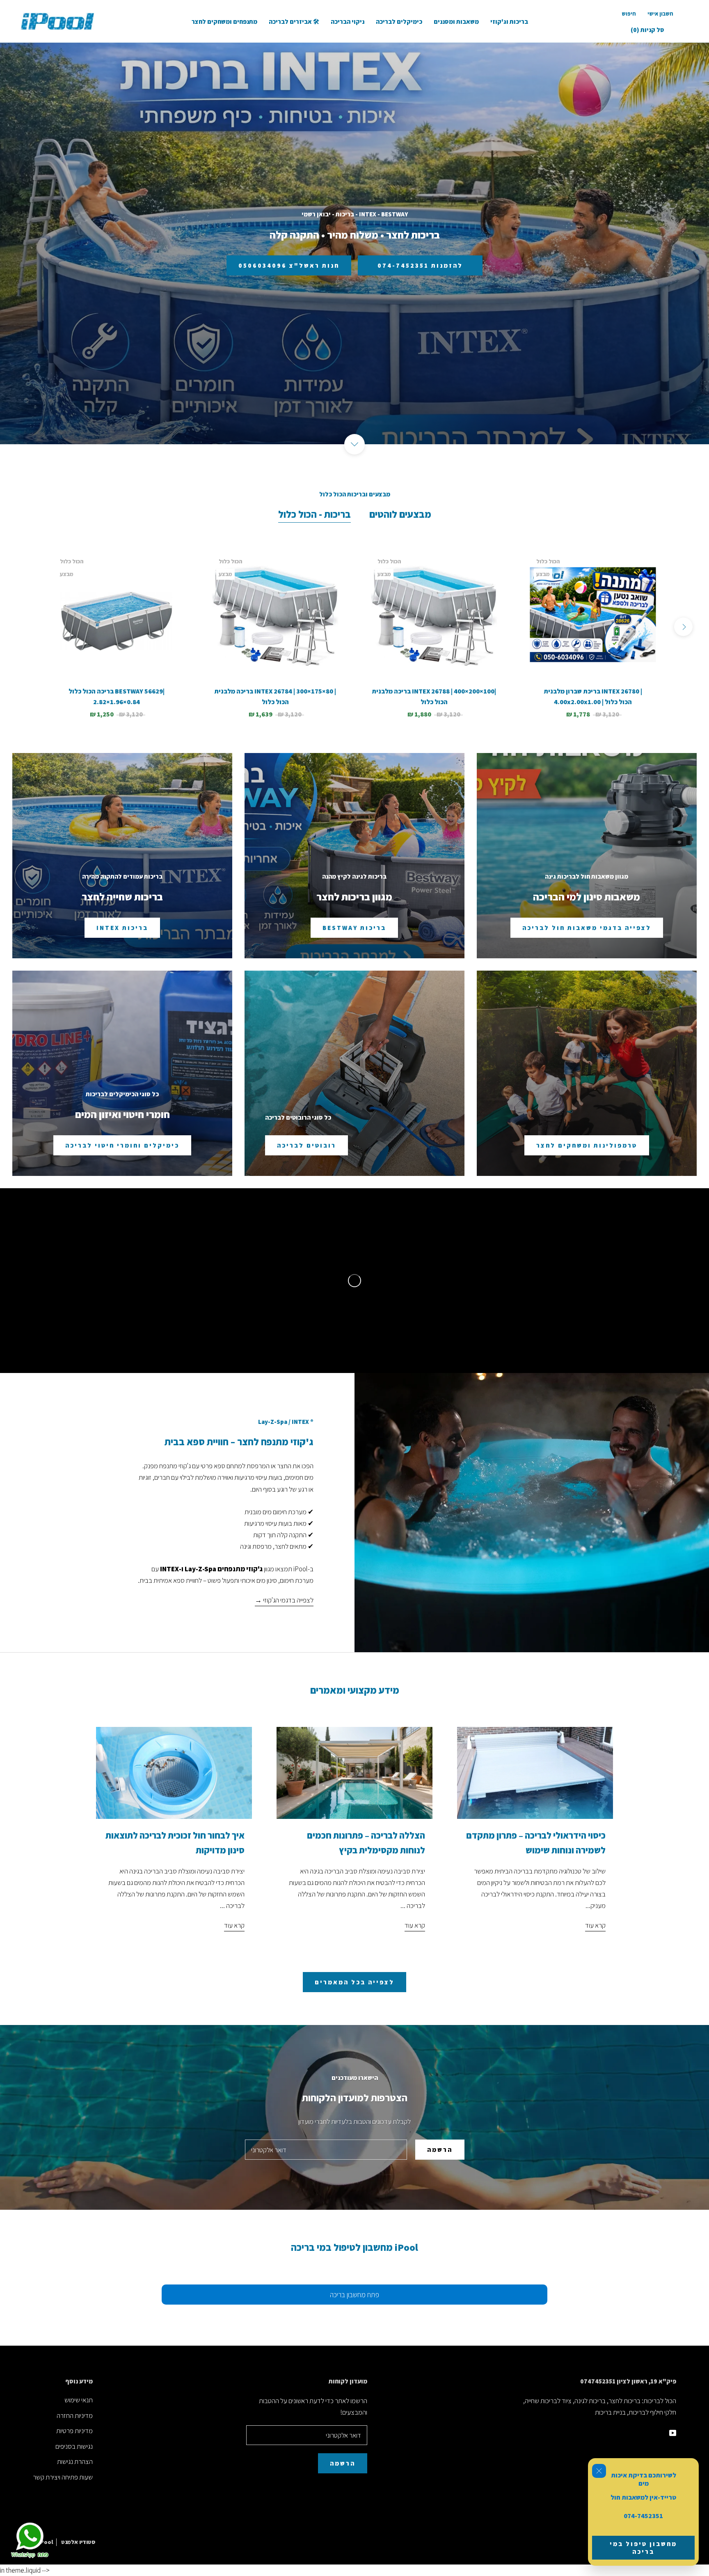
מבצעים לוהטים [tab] (400, 514)
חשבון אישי (660, 14)
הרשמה (440, 2150)
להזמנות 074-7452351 (420, 265)
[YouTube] (673, 2432)
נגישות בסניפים (74, 2446)
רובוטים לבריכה (306, 1145)
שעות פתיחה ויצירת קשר (63, 2477)
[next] (683, 627)
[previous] (26, 627)
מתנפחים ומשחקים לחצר (224, 22)
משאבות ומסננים (456, 22)
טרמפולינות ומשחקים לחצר (587, 1145)
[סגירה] (599, 2471)
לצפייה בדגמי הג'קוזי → (284, 1600)
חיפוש (629, 14)
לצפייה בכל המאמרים (354, 1982)
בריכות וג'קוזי (509, 22)
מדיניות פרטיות (74, 2431)
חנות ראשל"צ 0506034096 (289, 265)
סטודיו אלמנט (78, 2542)
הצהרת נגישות (75, 2461)
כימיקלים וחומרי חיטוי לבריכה (122, 1145)
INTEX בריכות (122, 928)
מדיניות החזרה (75, 2415)
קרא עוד (234, 1925)
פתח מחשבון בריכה (354, 2295)
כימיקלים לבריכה (399, 22)
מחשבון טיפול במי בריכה (643, 2548)
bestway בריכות (354, 928)
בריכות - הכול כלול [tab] (314, 514)
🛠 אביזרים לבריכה (294, 22)
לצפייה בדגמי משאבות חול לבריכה (587, 928)
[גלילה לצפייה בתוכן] (354, 444)
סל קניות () (647, 30)
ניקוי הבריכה (348, 22)
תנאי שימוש (79, 2400)
